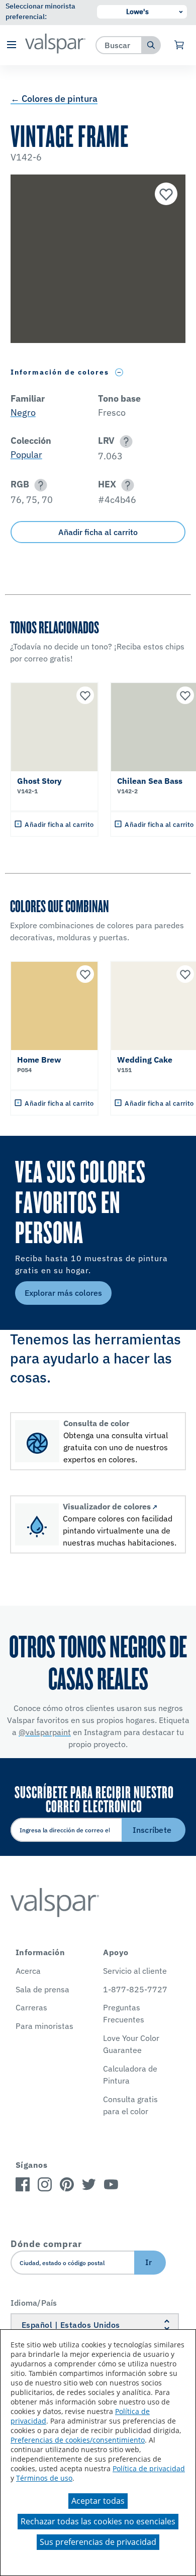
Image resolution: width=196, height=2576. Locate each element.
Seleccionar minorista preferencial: (40, 11)
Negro (23, 412)
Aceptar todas (98, 2501)
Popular (26, 455)
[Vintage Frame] (165, 195)
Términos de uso (44, 2478)
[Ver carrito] (180, 45)
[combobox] (119, 45)
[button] (11, 45)
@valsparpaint (45, 1732)
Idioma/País (34, 2303)
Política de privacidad (149, 2468)
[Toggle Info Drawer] (119, 372)
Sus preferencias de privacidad (98, 2542)
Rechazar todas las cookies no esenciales (98, 2521)
